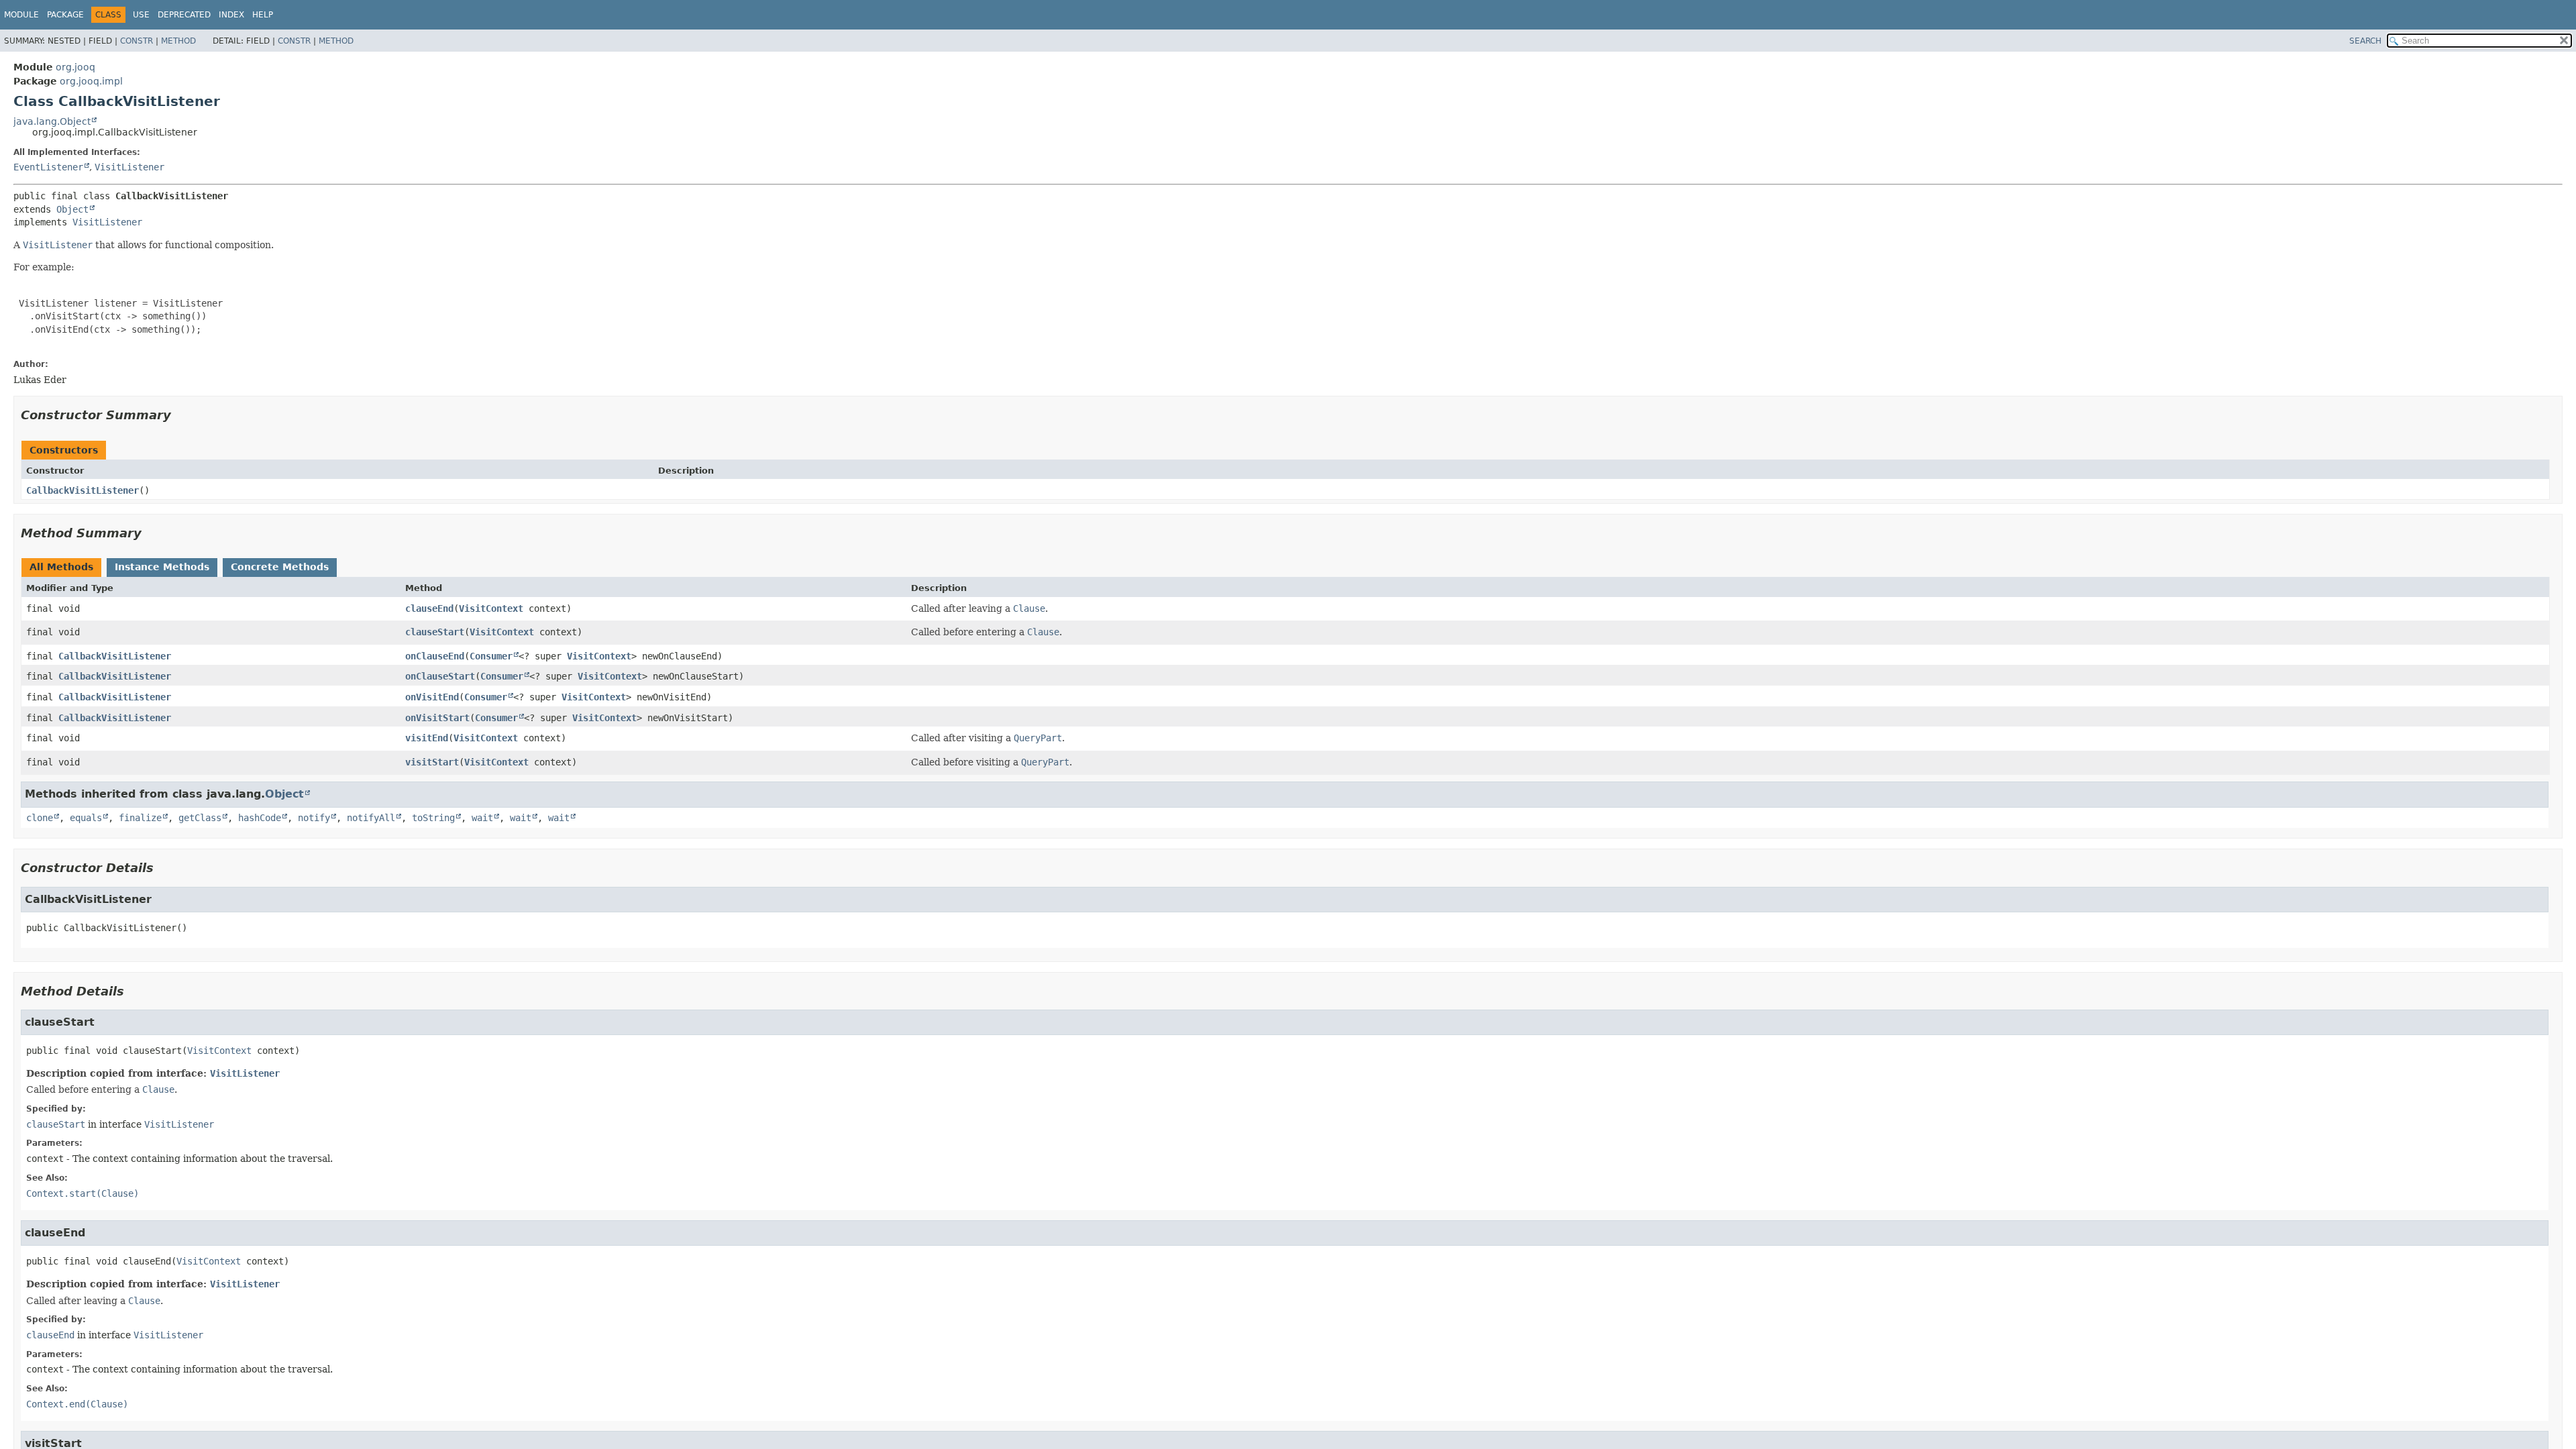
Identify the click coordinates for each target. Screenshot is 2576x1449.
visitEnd (427, 738)
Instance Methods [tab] (162, 567)
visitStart (432, 762)
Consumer (491, 656)
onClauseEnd (435, 656)
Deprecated (184, 15)
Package (65, 15)
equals (86, 818)
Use (141, 15)
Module (21, 15)
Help (263, 15)
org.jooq (75, 67)
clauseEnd (429, 608)
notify (314, 818)
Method (178, 41)
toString (433, 818)
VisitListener (129, 167)
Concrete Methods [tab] (280, 567)
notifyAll (371, 818)
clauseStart (435, 632)
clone (40, 818)
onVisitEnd (432, 697)
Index (231, 15)
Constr (137, 41)
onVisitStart (437, 718)
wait (482, 818)
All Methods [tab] (61, 567)
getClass (200, 818)
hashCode (260, 818)
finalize (140, 818)
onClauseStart (440, 676)
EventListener (48, 167)
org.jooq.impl (91, 81)
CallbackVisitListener (83, 490)
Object (72, 209)
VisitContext (491, 608)
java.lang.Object (52, 121)
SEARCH (2365, 41)
